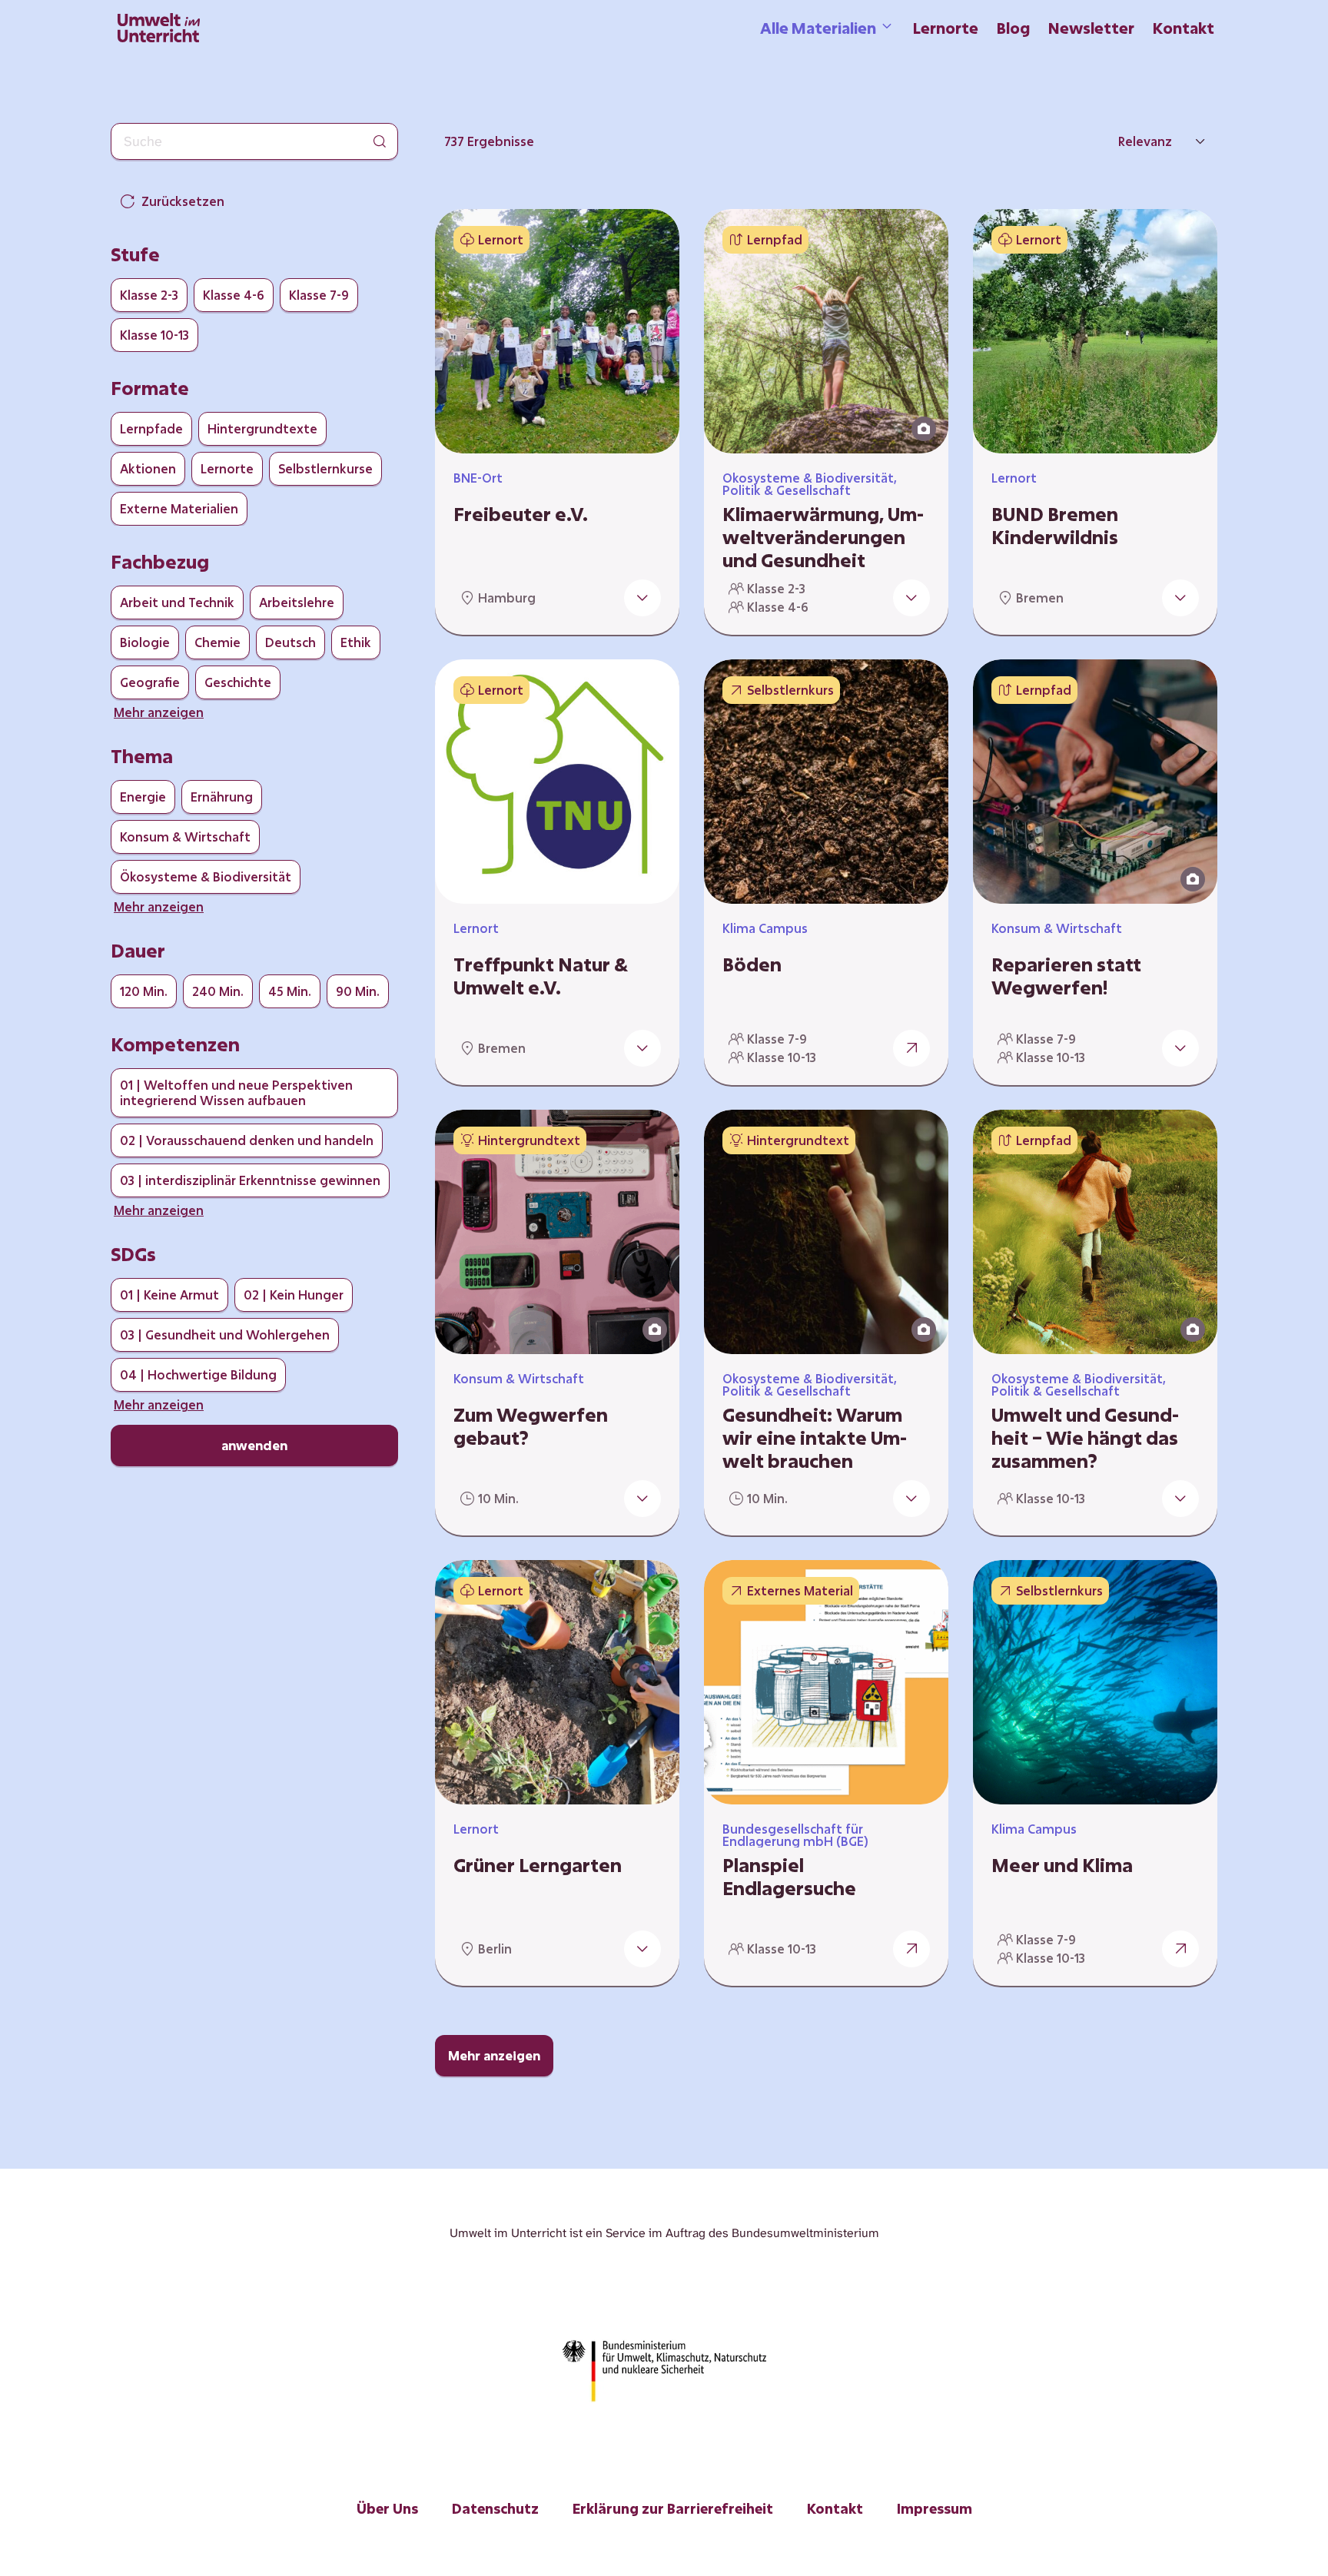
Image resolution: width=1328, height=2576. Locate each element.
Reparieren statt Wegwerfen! (1066, 976)
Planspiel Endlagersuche (789, 1877)
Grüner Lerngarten (538, 1865)
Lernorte (946, 28)
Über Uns (387, 2508)
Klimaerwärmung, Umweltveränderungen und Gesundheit (823, 537)
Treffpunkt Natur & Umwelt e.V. (541, 976)
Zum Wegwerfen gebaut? (531, 1426)
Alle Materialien (818, 28)
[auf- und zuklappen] (642, 598)
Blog (1013, 28)
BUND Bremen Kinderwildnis (1055, 526)
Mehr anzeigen (494, 2055)
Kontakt (1184, 28)
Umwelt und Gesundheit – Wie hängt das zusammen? (1085, 1438)
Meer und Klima (1062, 1865)
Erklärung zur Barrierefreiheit (673, 2508)
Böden (752, 964)
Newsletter (1091, 28)
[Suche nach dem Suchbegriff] (380, 141)
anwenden (254, 1445)
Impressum (935, 2508)
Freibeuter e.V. (521, 514)
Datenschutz (495, 2508)
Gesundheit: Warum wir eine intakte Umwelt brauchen (815, 1438)
